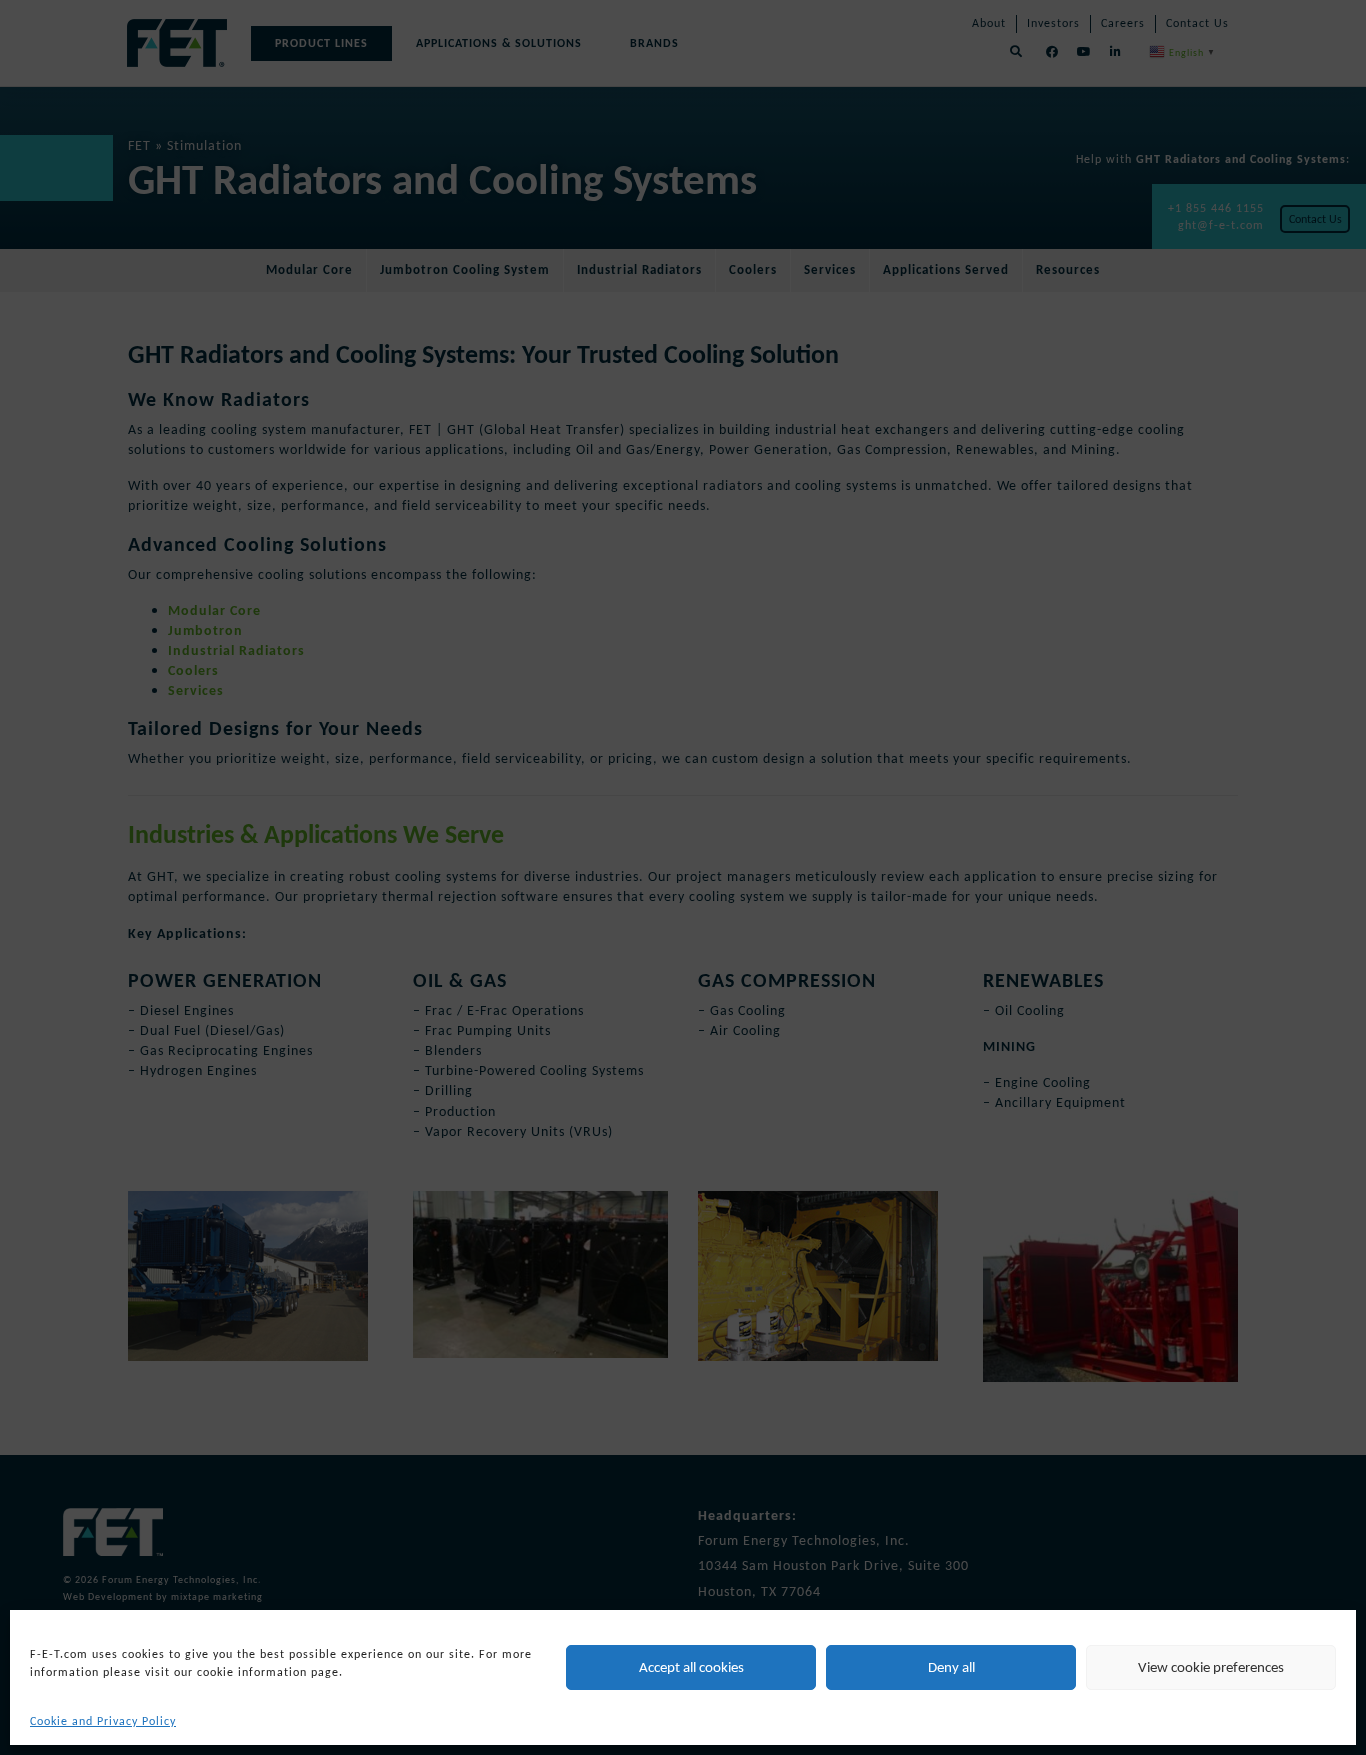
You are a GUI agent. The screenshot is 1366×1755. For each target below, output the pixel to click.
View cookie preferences (1211, 1667)
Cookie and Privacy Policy (103, 1721)
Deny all (951, 1667)
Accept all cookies (691, 1667)
